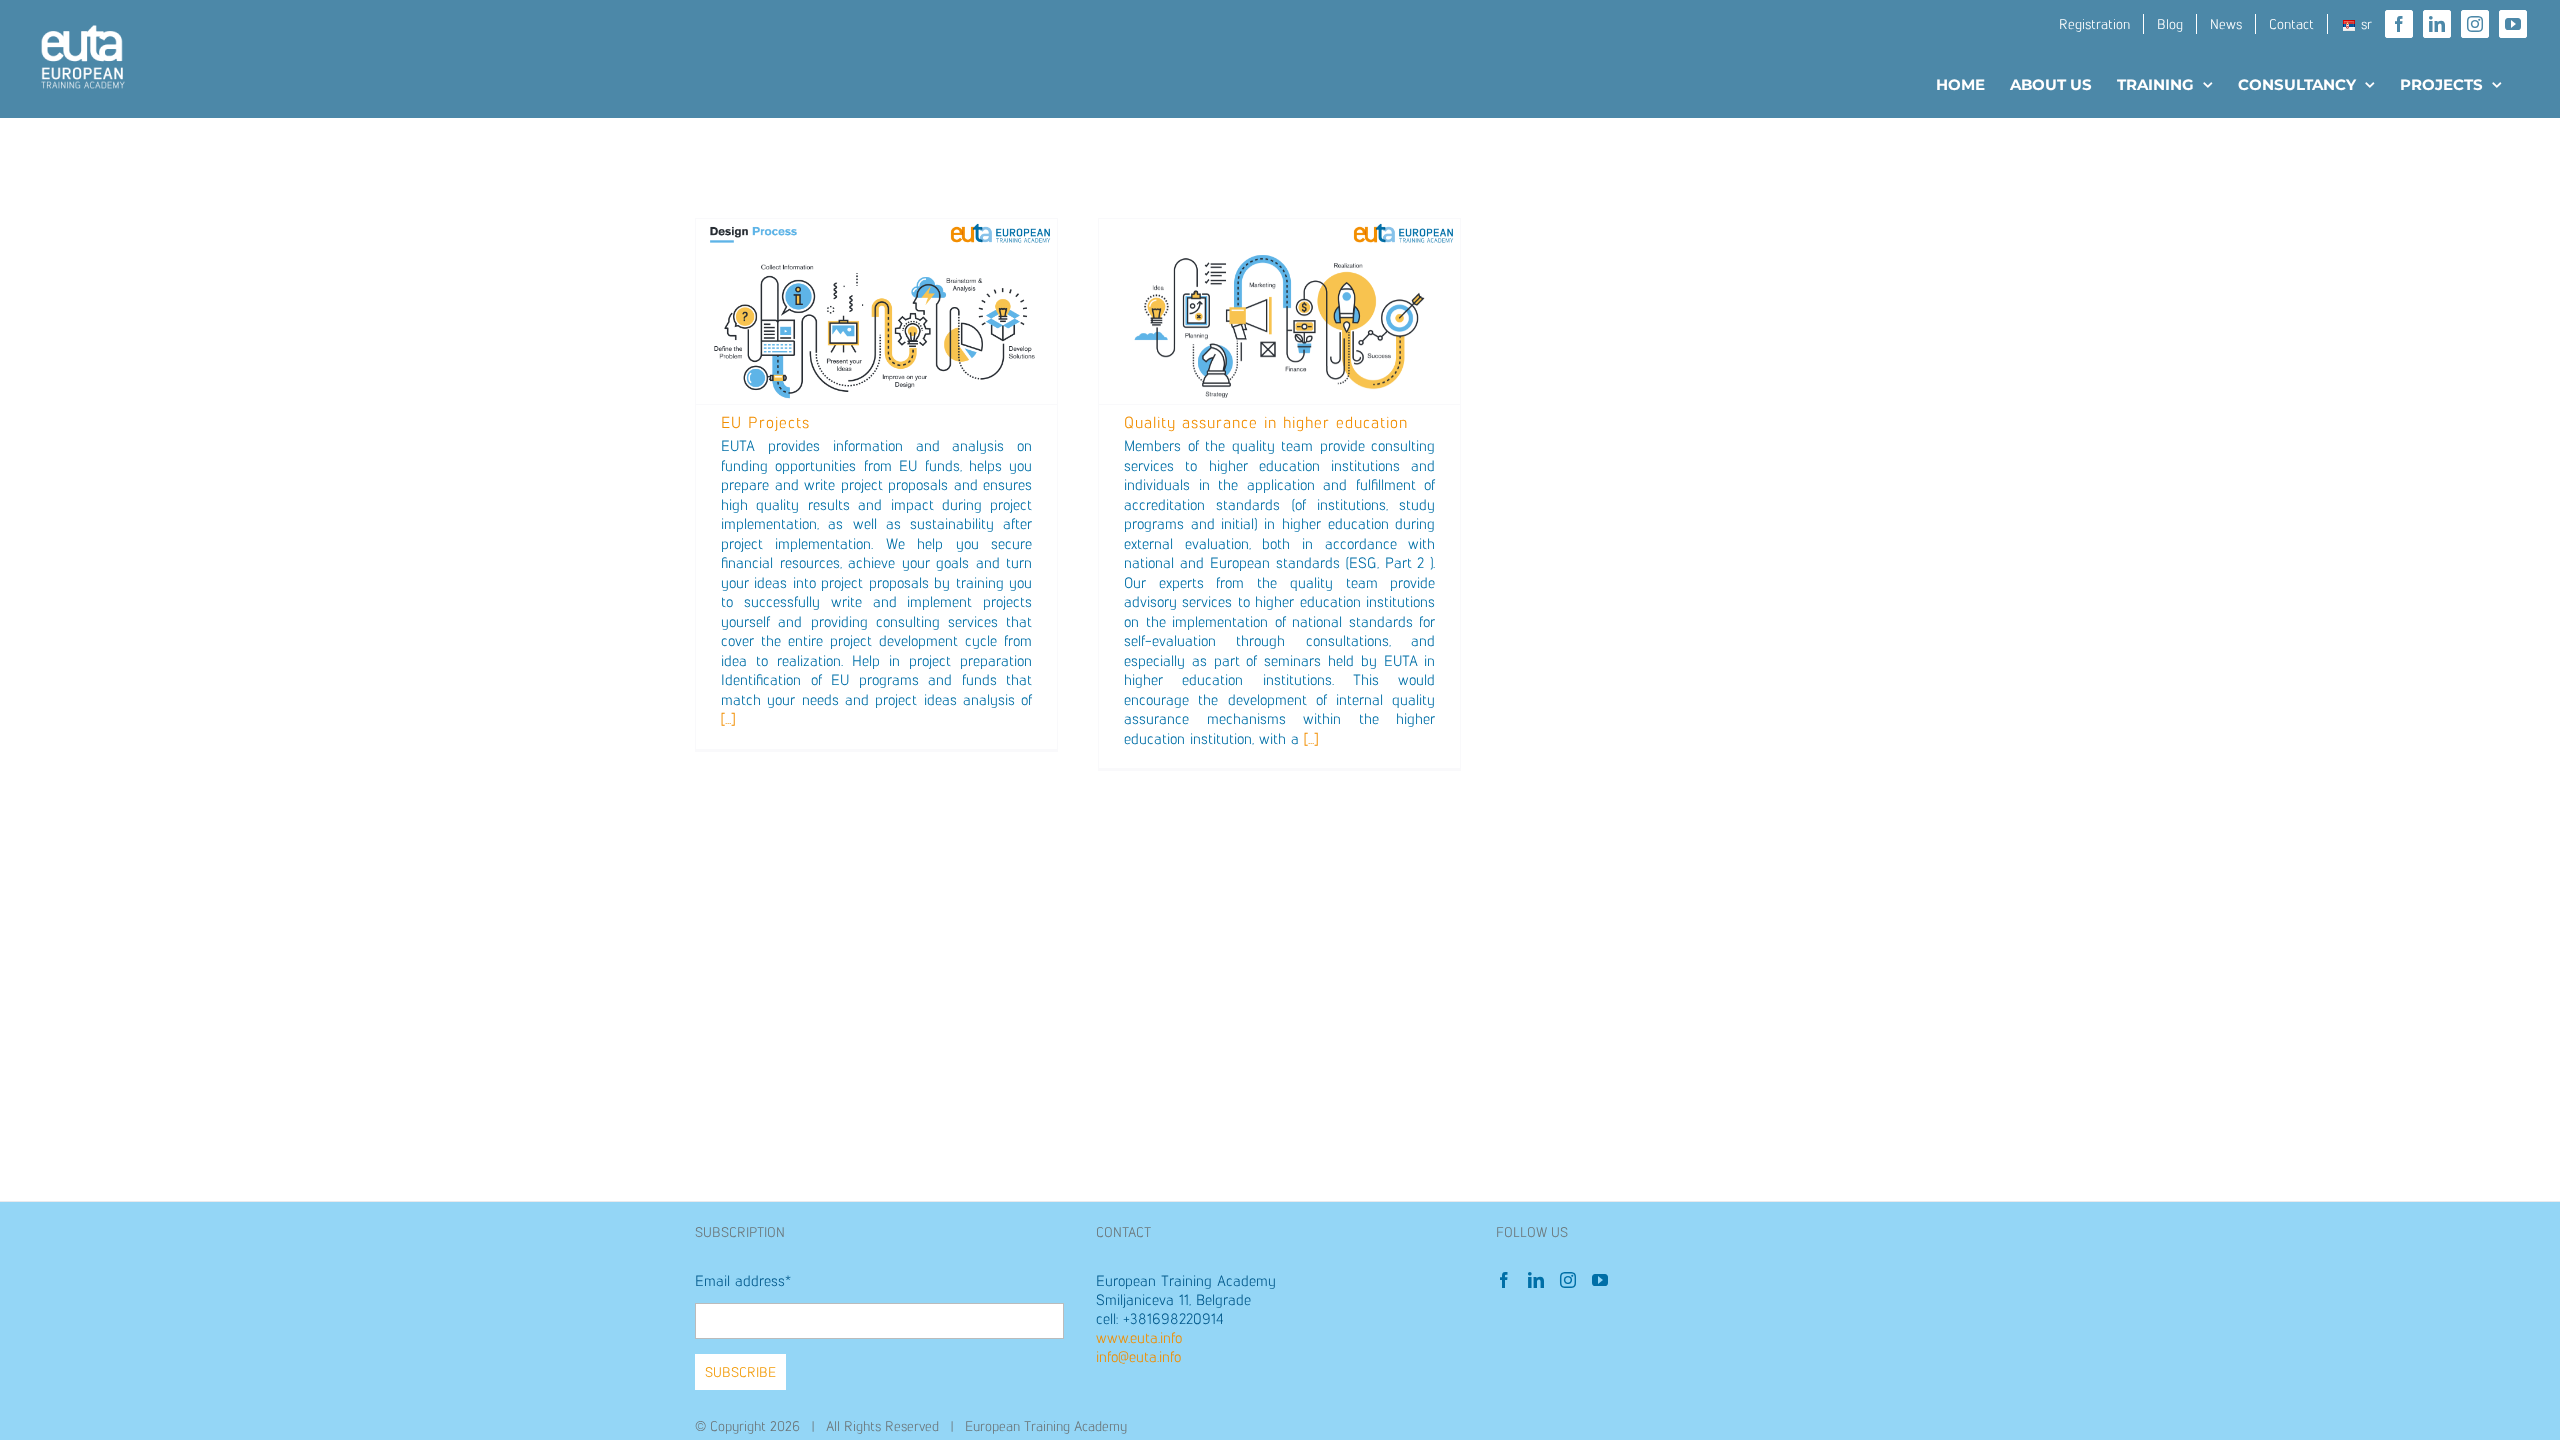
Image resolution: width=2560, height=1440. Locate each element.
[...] (728, 718)
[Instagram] (1568, 1280)
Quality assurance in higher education (1266, 422)
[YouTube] (1600, 1280)
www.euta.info (1139, 1337)
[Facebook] (1504, 1280)
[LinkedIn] (1536, 1280)
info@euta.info (1138, 1356)
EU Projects (765, 422)
